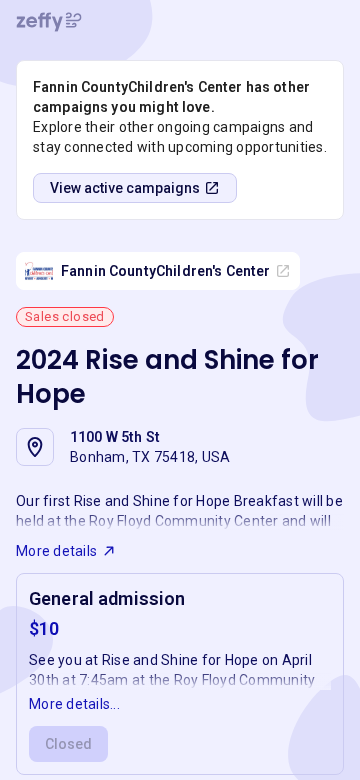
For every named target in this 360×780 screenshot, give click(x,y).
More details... (74, 704)
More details (56, 551)
